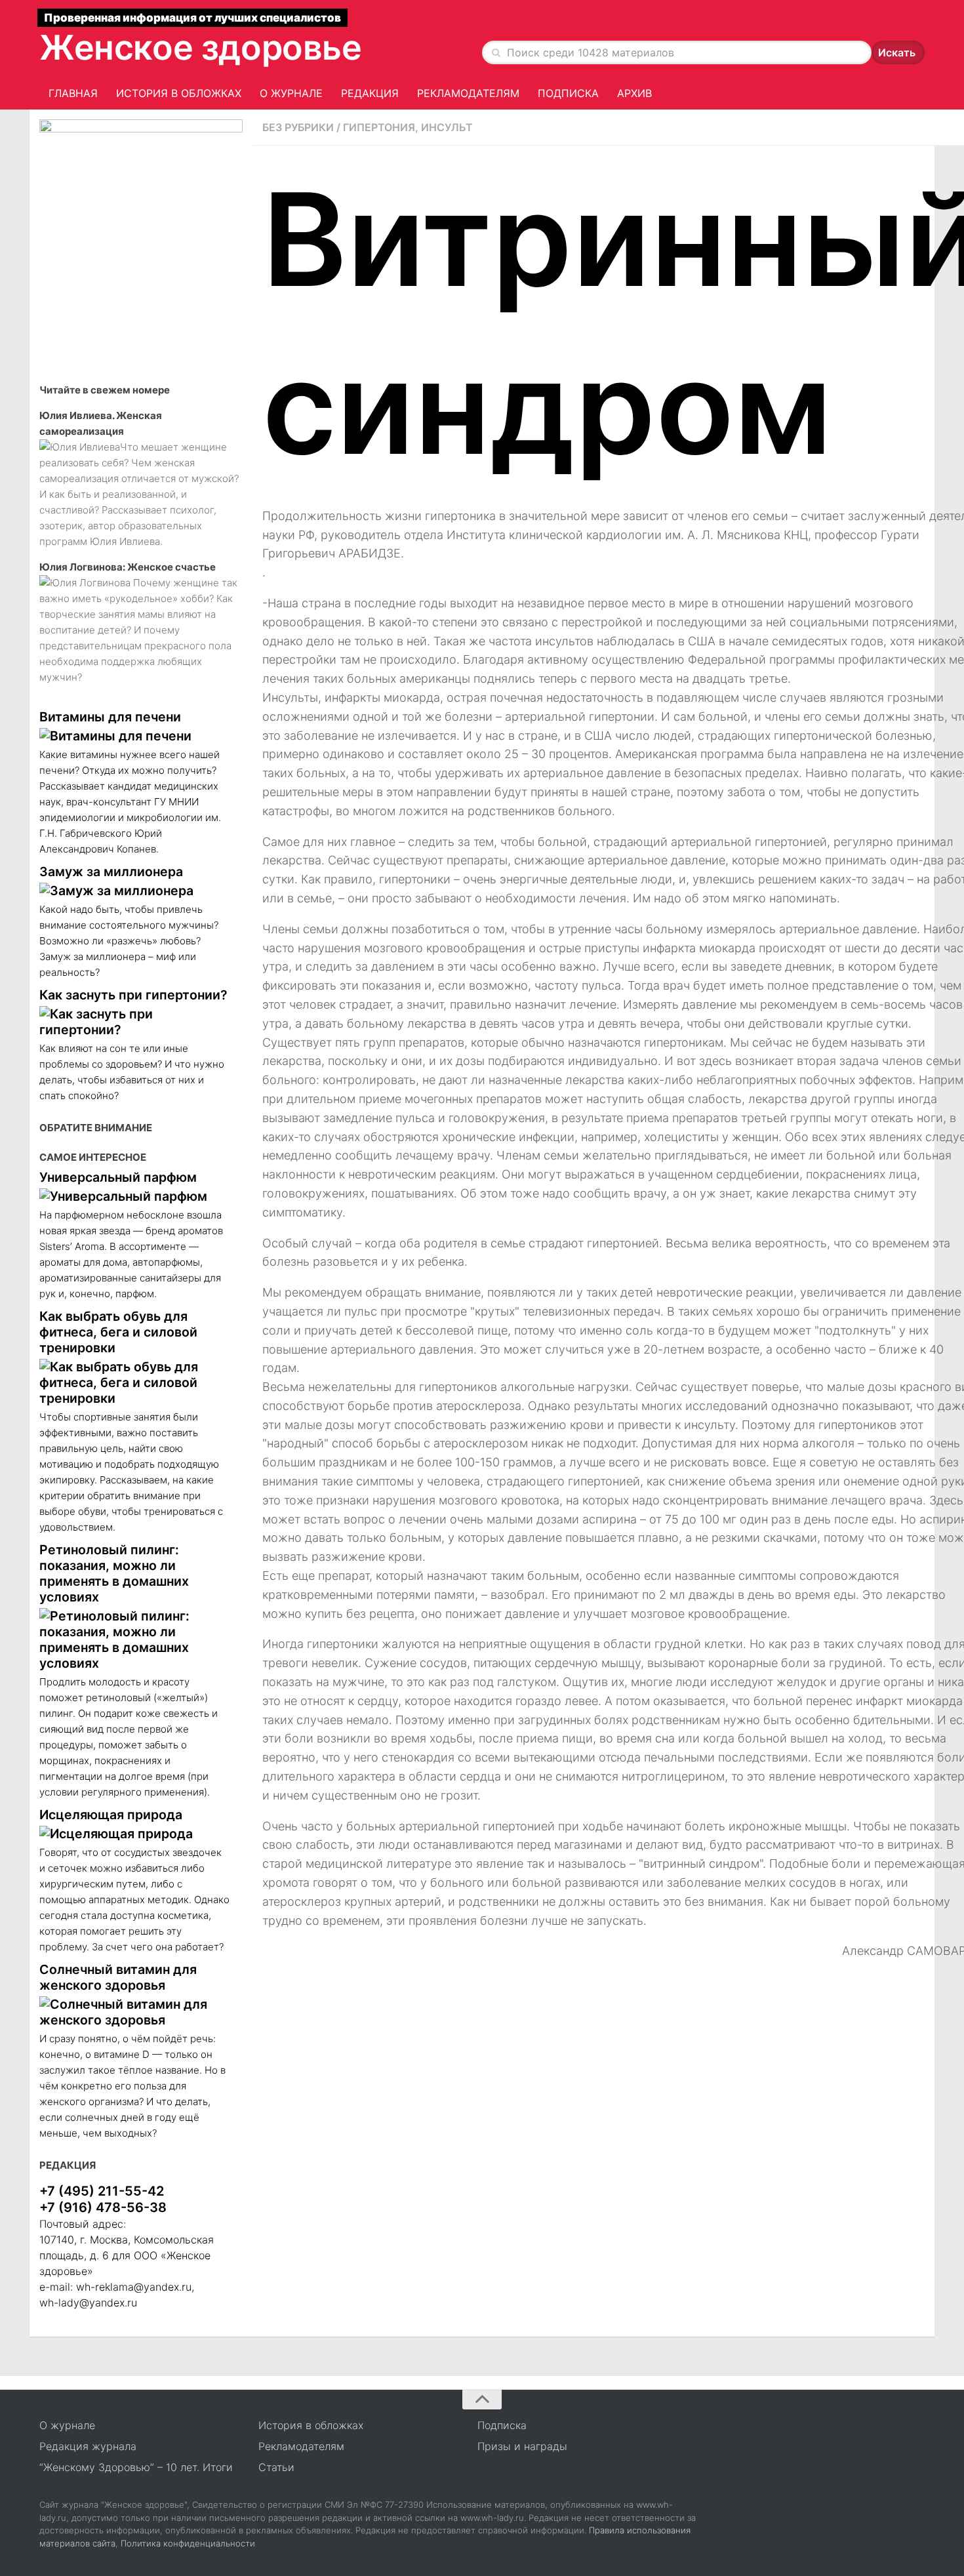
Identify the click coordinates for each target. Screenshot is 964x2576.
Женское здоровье (201, 48)
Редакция (370, 93)
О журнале (291, 93)
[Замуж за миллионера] (134, 891)
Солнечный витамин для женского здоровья (118, 1977)
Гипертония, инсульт (408, 127)
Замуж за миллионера (111, 872)
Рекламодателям (468, 93)
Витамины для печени (110, 717)
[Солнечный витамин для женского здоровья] (134, 2012)
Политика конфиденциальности (188, 2543)
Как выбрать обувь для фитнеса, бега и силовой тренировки (118, 1332)
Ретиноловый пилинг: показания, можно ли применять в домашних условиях (114, 1573)
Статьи (276, 2467)
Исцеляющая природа (111, 1815)
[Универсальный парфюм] (134, 1196)
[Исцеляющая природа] (134, 1834)
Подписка (568, 93)
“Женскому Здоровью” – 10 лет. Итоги (136, 2467)
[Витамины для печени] (134, 736)
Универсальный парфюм (118, 1177)
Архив (634, 93)
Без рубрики (298, 127)
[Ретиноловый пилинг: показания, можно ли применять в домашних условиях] (134, 1640)
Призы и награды (522, 2446)
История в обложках (179, 93)
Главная (73, 93)
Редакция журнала (88, 2446)
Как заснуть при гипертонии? (133, 995)
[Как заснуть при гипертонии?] (134, 1022)
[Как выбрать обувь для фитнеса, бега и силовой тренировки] (134, 1382)
